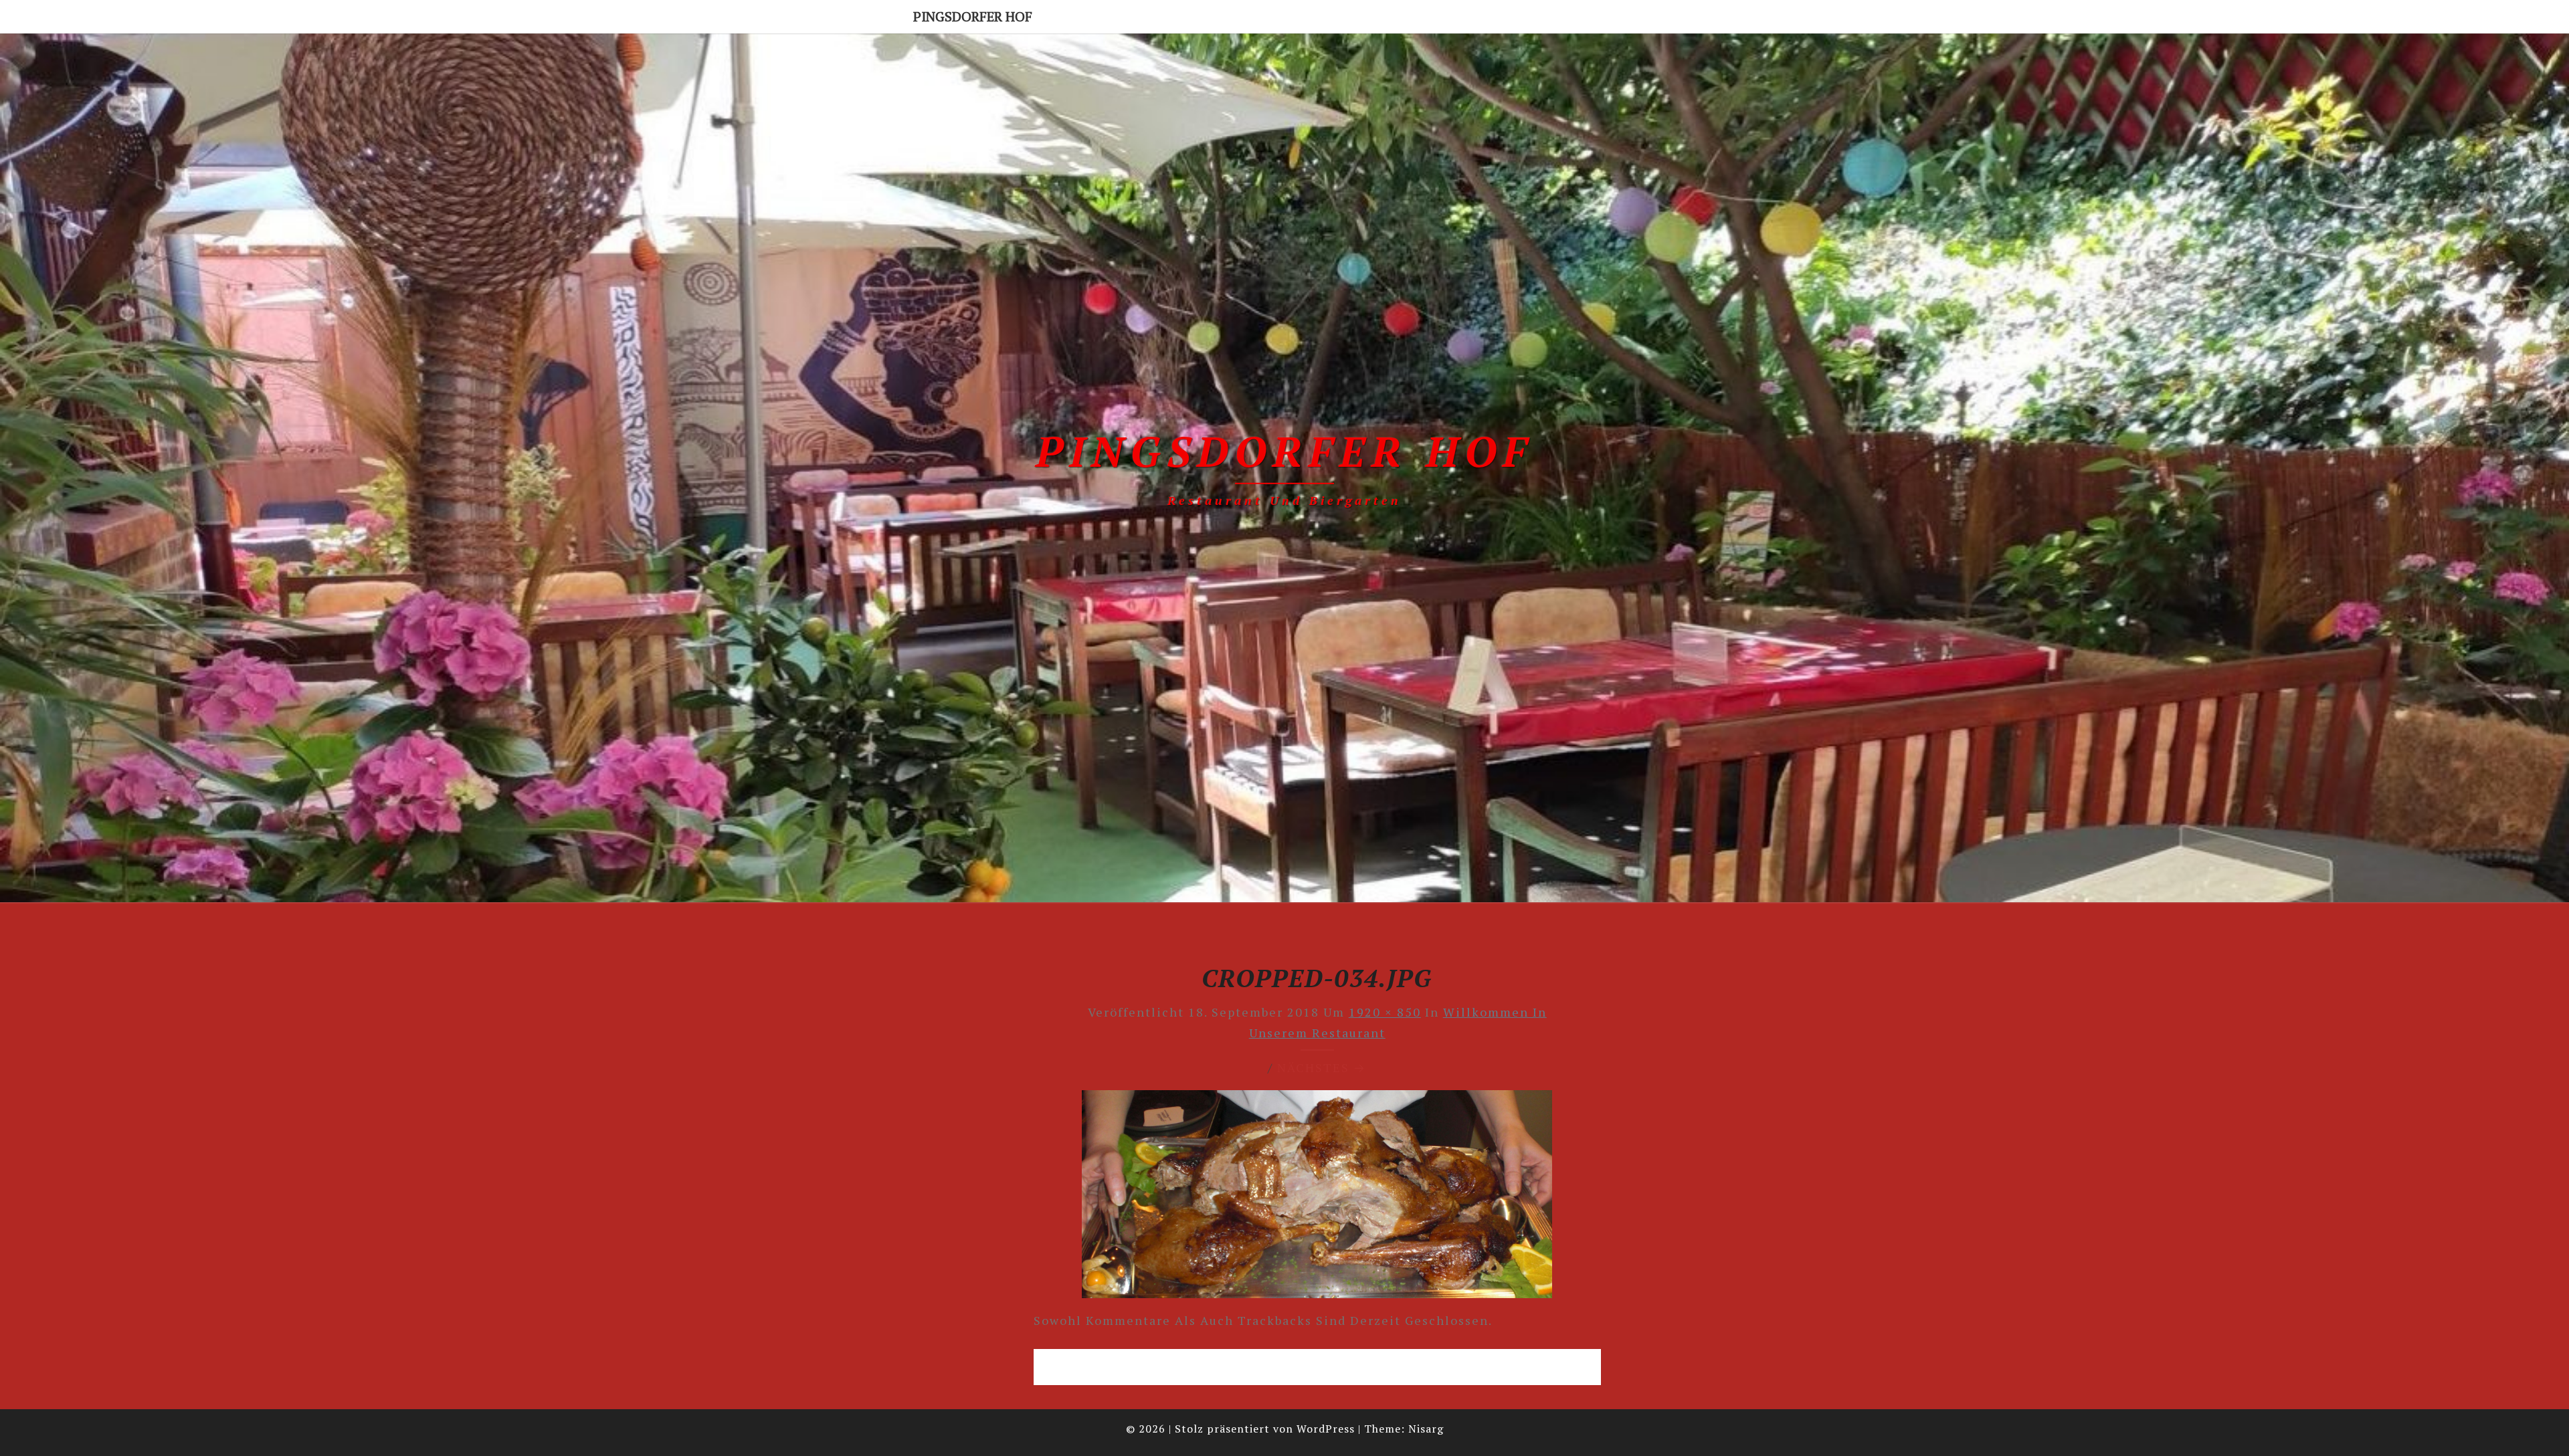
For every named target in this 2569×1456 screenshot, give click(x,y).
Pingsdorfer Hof (973, 16)
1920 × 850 (1385, 1012)
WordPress (1326, 1429)
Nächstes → (1322, 1067)
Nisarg (1426, 1429)
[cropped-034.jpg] (1317, 1199)
